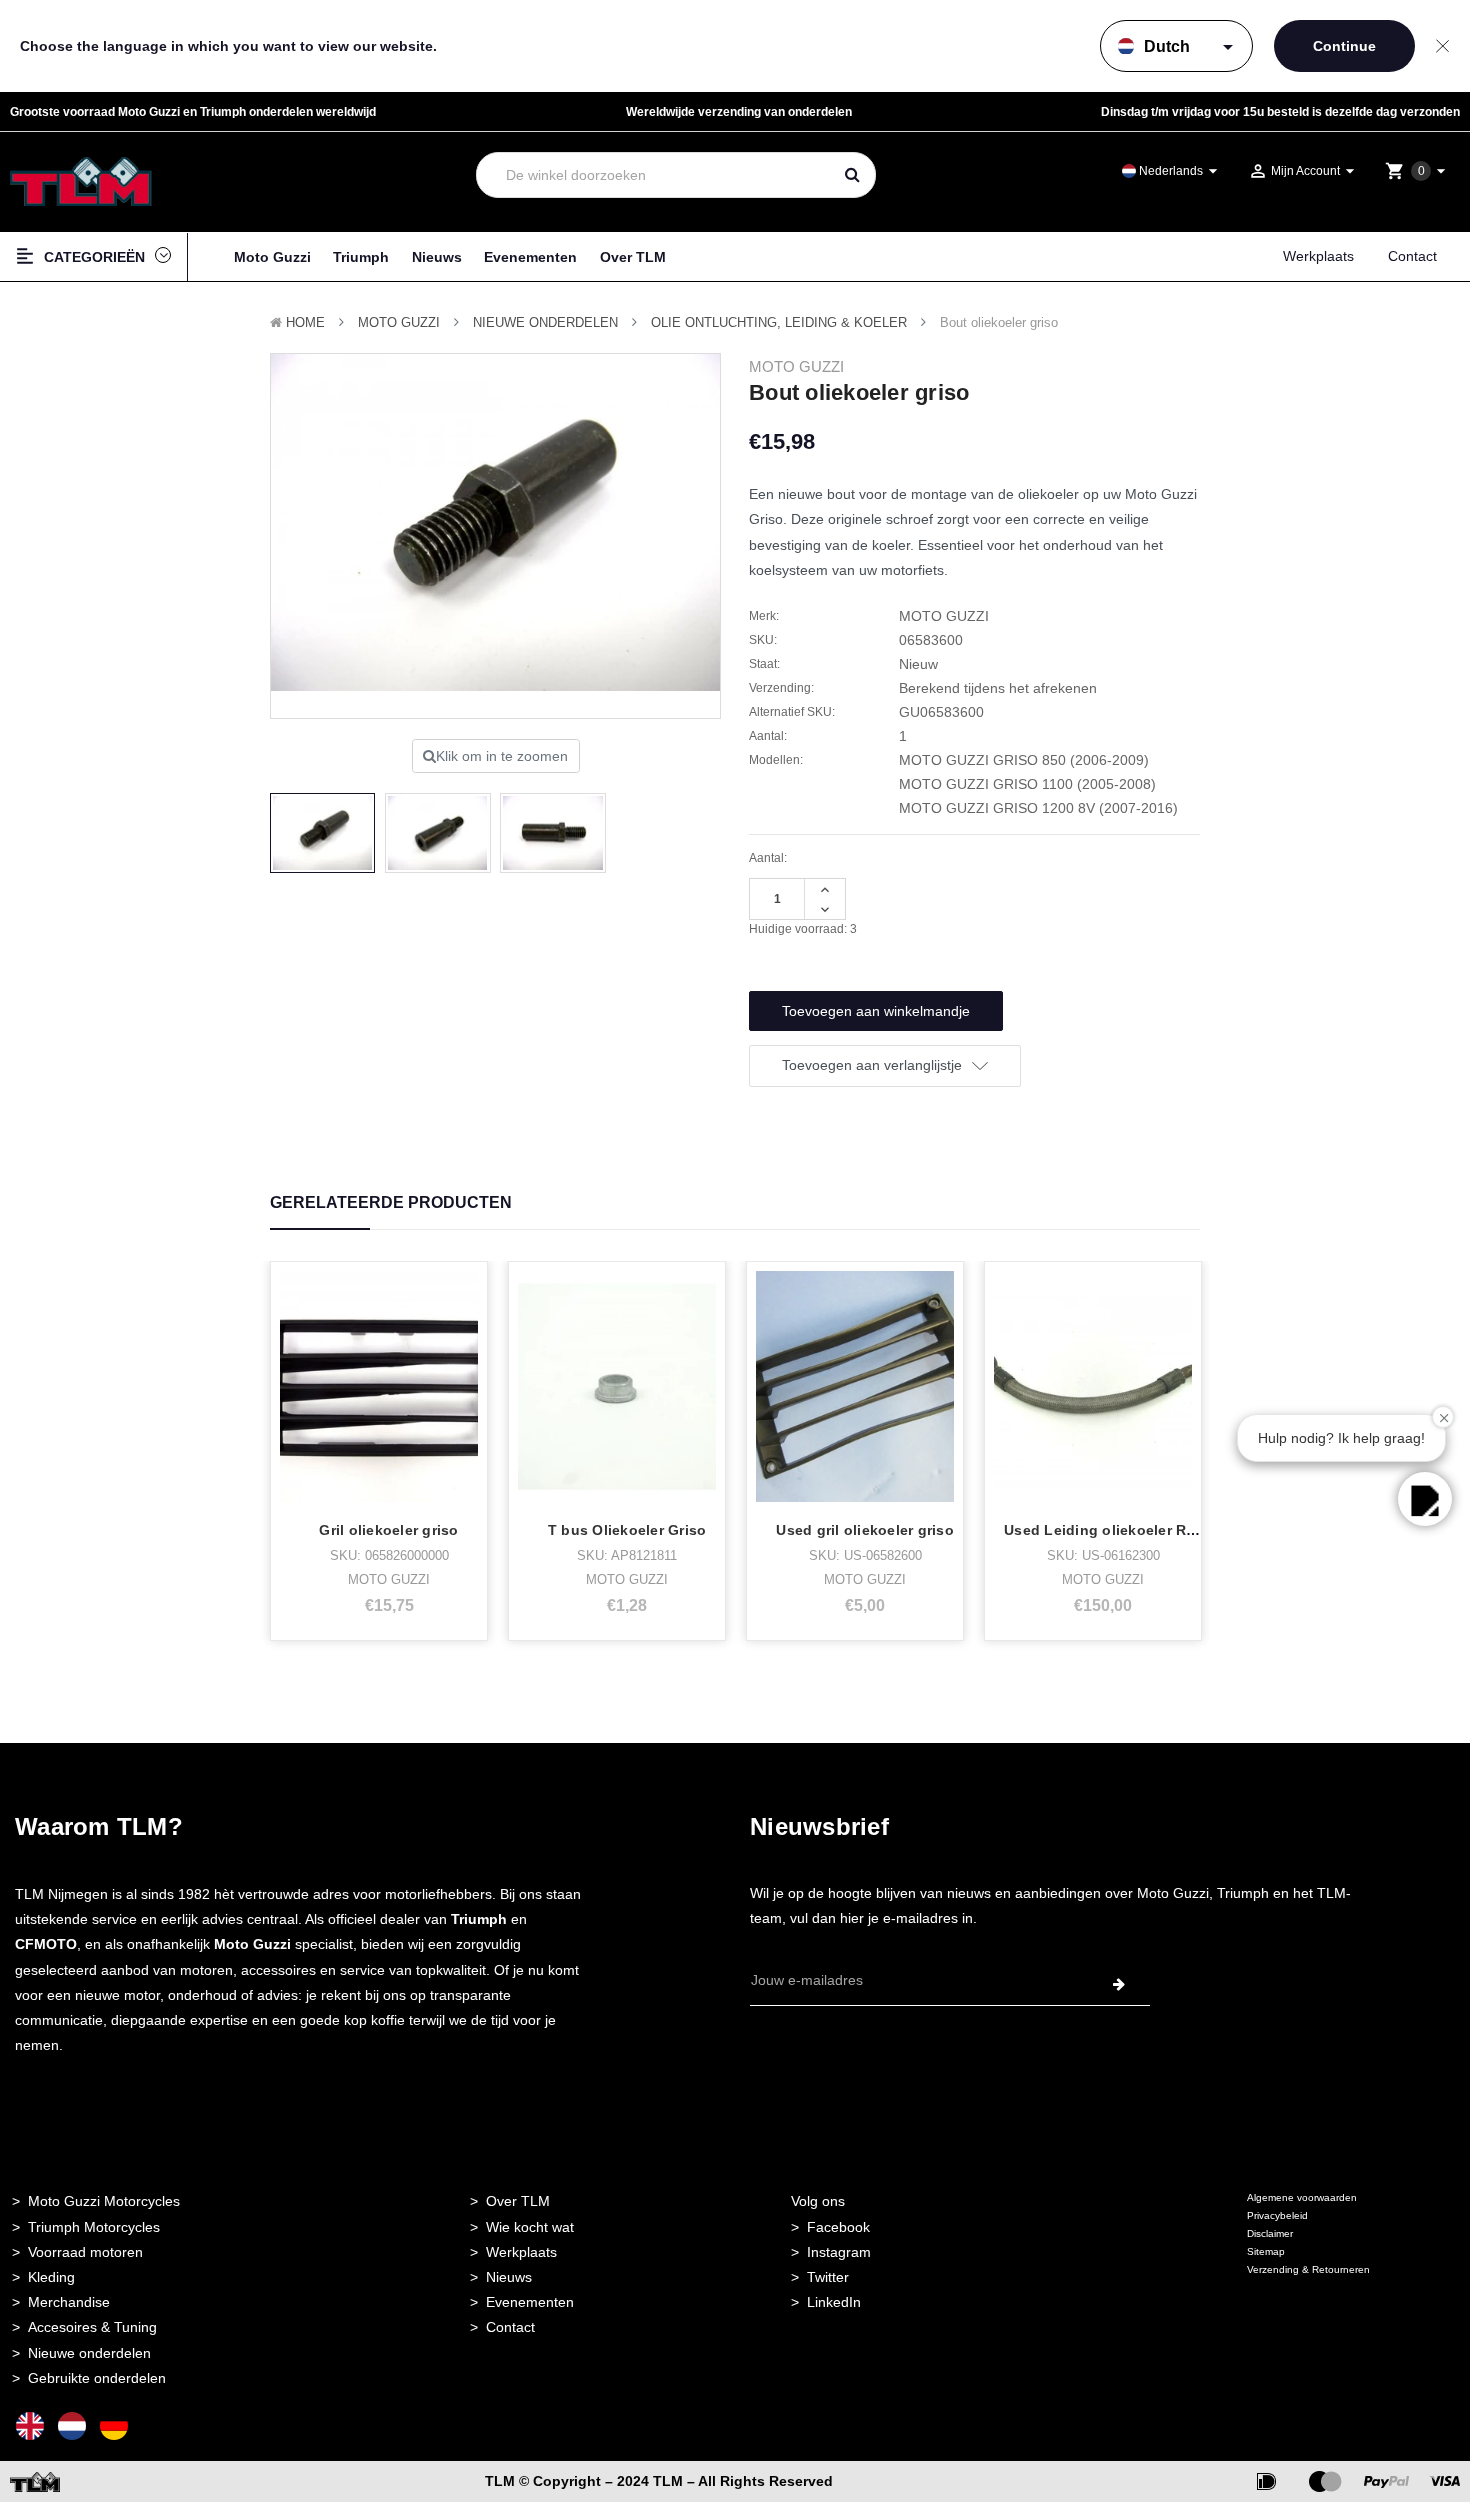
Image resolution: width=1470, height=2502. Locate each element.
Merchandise (69, 2302)
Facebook (838, 2227)
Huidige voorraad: (803, 929)
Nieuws (437, 257)
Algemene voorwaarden (1302, 2197)
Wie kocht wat (530, 2227)
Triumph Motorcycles (94, 2227)
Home (305, 322)
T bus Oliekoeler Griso (627, 1530)
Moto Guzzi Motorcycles (104, 2201)
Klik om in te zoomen (502, 756)
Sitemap (1266, 2251)
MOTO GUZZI (399, 322)
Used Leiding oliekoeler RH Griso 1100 (1139, 1530)
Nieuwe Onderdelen (545, 322)
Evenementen (530, 257)
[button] (1425, 1499)
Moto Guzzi (272, 257)
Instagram (839, 2252)
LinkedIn (834, 2302)
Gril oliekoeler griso (388, 1530)
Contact (1412, 256)
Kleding (51, 2277)
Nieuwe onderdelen (89, 2353)
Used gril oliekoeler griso (865, 1530)
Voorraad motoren (85, 2252)
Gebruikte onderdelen (97, 2378)
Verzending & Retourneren (1308, 2269)
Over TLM (633, 257)
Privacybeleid (1277, 2215)
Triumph (361, 257)
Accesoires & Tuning (92, 2327)
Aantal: (768, 858)
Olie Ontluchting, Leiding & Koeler (779, 322)
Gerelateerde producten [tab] (391, 1202)
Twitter (828, 2277)
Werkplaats (1318, 256)
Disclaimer (1270, 2233)
